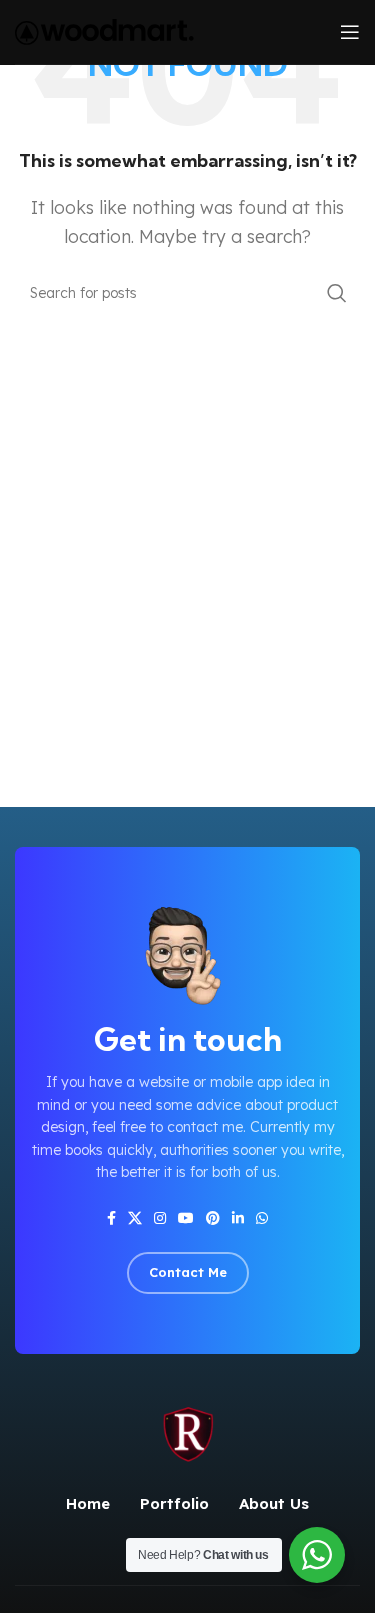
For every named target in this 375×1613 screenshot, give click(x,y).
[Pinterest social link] (213, 1218)
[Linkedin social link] (238, 1218)
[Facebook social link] (111, 1218)
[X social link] (135, 1218)
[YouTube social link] (186, 1218)
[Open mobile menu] (350, 32)
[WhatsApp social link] (262, 1218)
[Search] (337, 293)
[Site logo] (104, 30)
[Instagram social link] (160, 1218)
